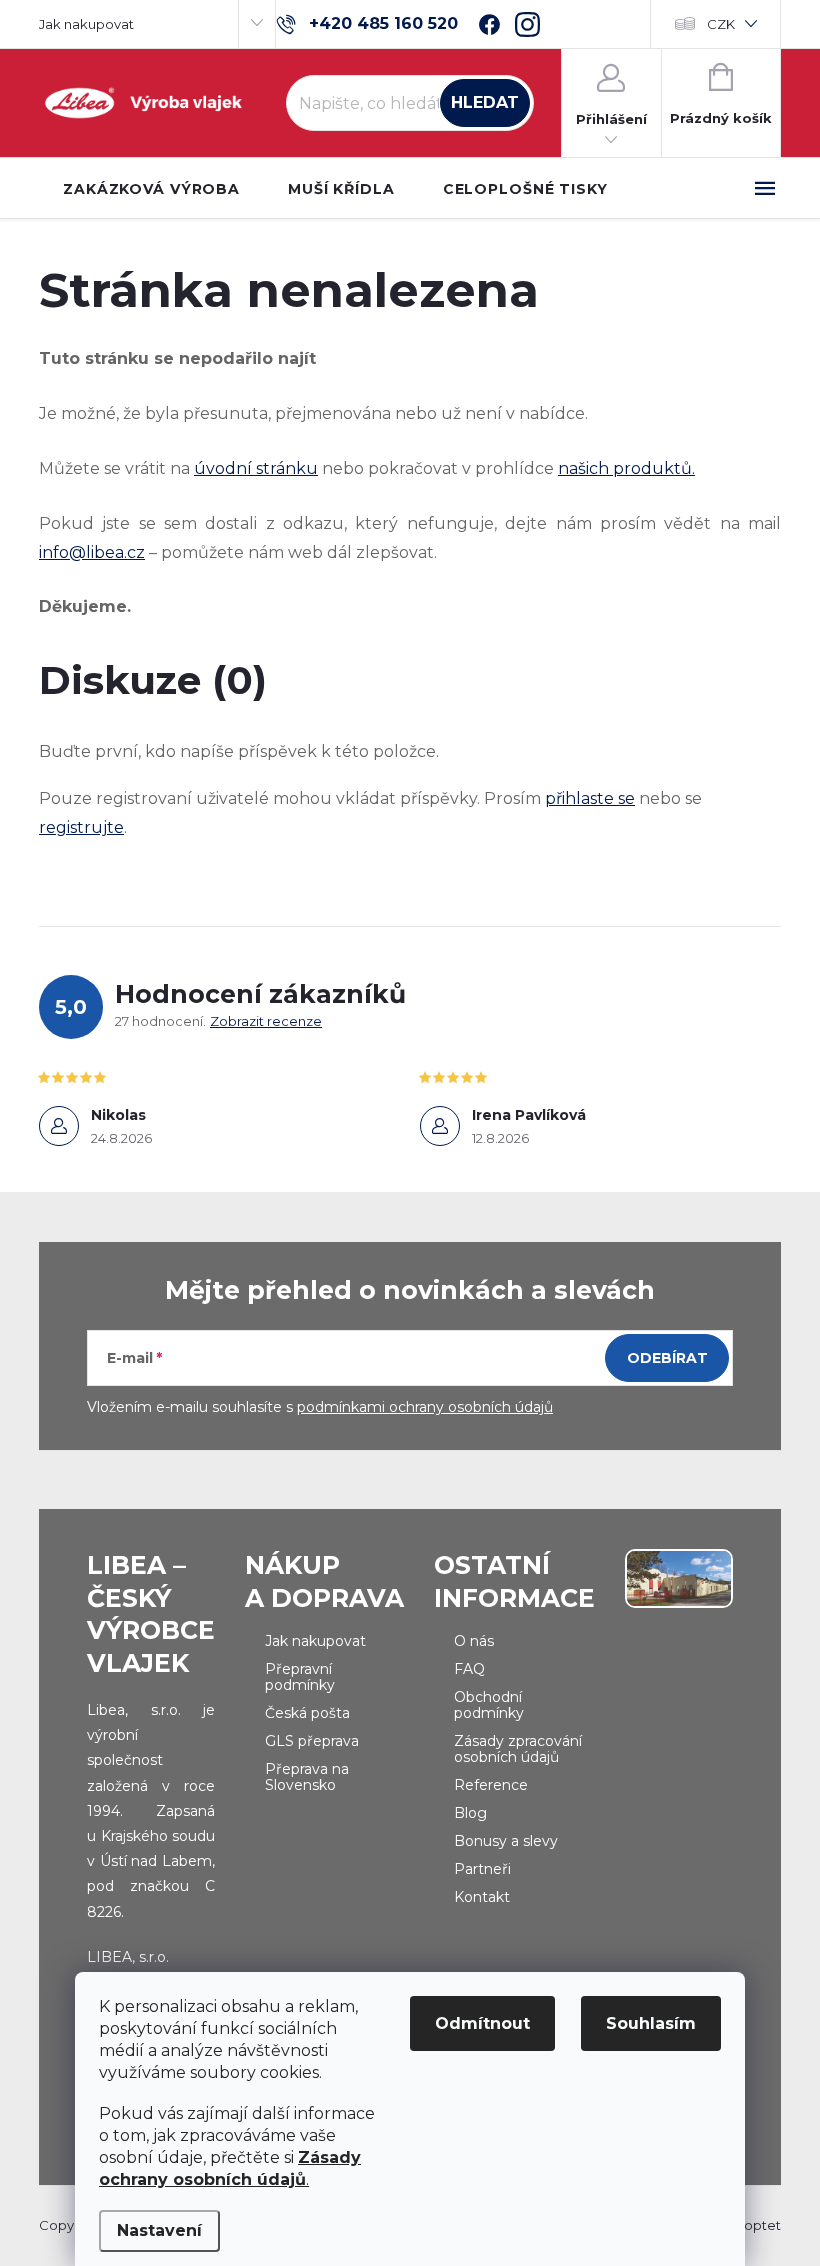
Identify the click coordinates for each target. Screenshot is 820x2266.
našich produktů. (626, 468)
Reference (491, 1785)
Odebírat (667, 1358)
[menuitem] (151, 189)
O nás (474, 1641)
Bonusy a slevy (506, 1841)
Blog (470, 1813)
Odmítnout (482, 2023)
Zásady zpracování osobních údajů (518, 1749)
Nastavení (159, 2230)
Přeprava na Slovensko (307, 1777)
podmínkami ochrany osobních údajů (425, 1407)
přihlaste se (590, 798)
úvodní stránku (256, 468)
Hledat (485, 102)
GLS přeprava (312, 1741)
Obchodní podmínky (489, 1705)
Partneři (482, 1869)
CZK (721, 24)
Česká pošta (307, 1713)
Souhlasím (651, 2023)
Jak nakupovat (86, 24)
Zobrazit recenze (266, 1021)
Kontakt (482, 1897)
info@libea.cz (92, 552)
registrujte (81, 827)
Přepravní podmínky (300, 1677)
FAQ (469, 1669)
